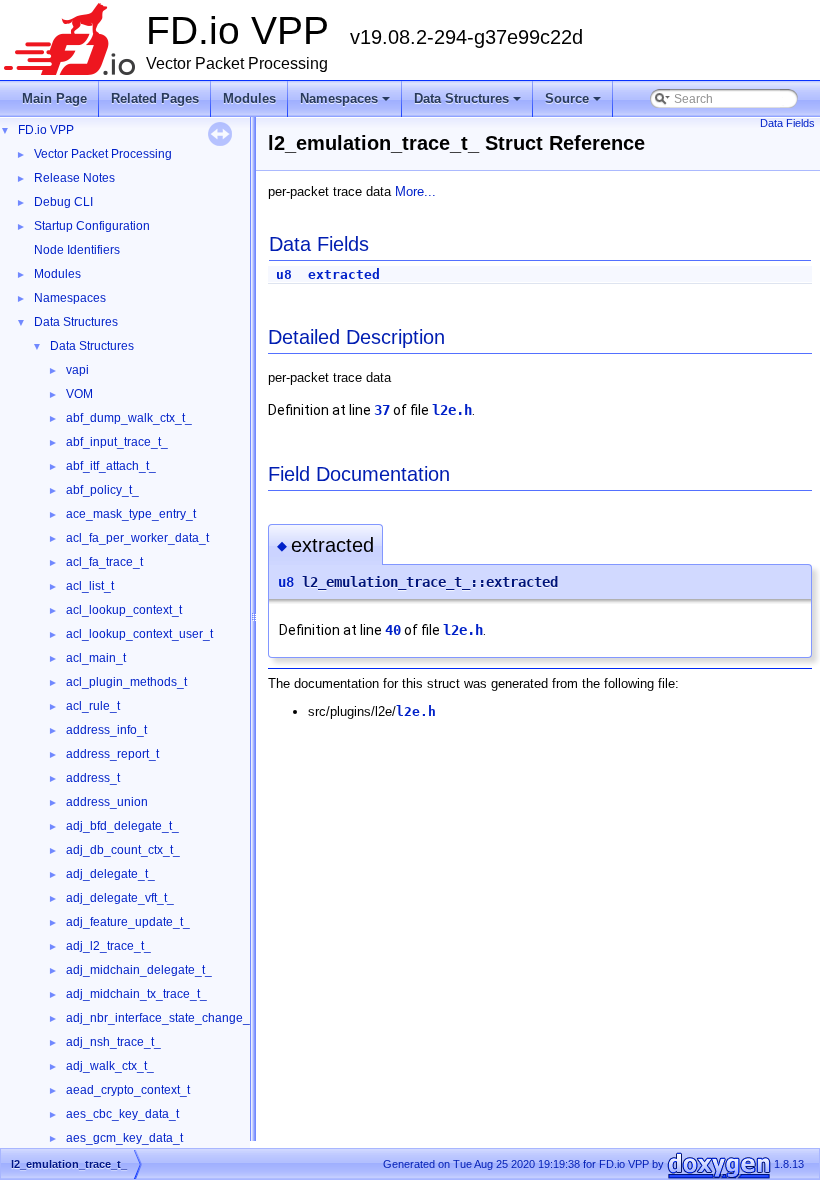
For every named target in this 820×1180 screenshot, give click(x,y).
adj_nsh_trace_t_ (113, 1042)
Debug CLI (63, 202)
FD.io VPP (46, 130)
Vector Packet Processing (103, 154)
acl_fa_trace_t (104, 562)
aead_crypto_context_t (128, 1090)
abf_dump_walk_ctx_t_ (129, 418)
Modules (249, 98)
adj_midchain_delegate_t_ (139, 970)
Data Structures (469, 104)
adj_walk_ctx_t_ (110, 1066)
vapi (77, 370)
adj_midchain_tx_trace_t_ (136, 994)
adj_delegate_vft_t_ (120, 898)
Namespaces (346, 104)
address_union (107, 802)
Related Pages (155, 98)
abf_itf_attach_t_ (111, 466)
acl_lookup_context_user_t (139, 634)
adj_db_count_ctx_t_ (123, 850)
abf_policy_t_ (102, 490)
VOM (79, 394)
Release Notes (74, 178)
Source (574, 104)
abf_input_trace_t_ (117, 442)
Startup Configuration (92, 226)
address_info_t (106, 730)
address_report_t (112, 754)
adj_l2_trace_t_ (108, 946)
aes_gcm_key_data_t (124, 1138)
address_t (93, 778)
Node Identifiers (77, 250)
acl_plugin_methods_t (126, 682)
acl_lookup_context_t (124, 610)
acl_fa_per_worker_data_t (137, 538)
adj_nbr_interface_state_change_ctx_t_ (174, 1018)
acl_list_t (90, 586)
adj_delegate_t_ (110, 874)
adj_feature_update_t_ (128, 922)
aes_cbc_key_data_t (122, 1114)
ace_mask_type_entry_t (131, 514)
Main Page (54, 98)
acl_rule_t (93, 706)
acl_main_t (96, 658)
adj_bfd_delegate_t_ (122, 826)
